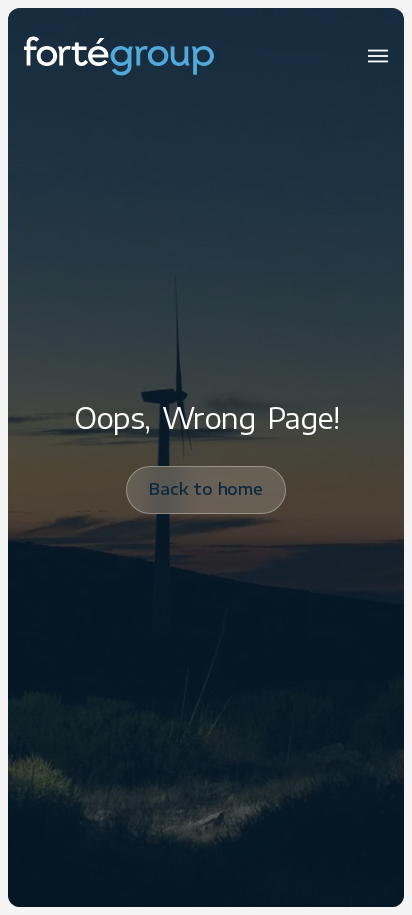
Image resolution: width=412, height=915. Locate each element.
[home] (119, 56)
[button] (378, 56)
